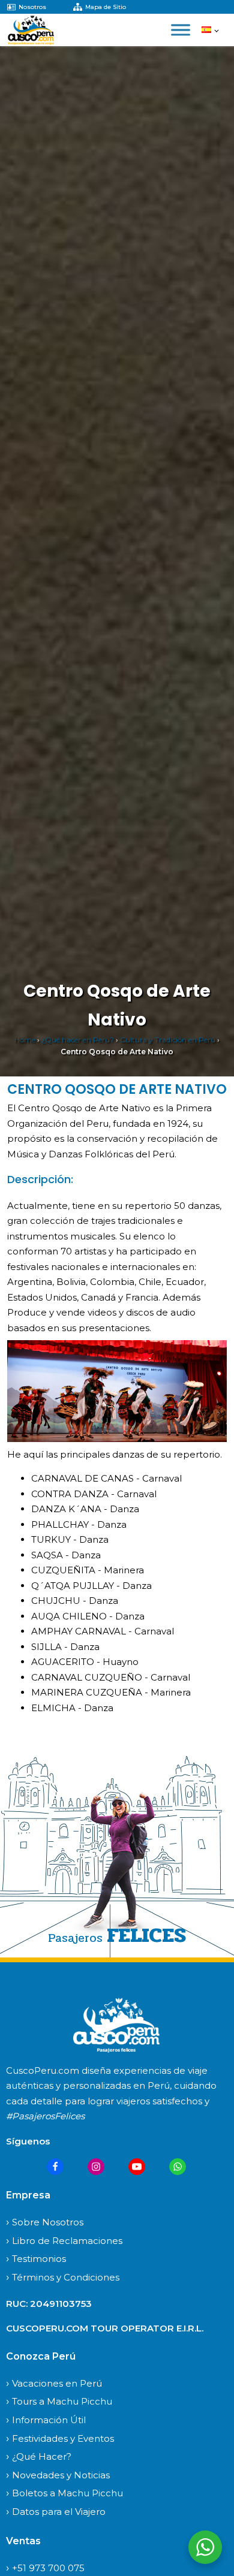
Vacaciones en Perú (57, 2383)
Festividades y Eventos (63, 2438)
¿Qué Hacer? (42, 2456)
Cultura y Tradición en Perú (168, 1040)
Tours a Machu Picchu (62, 2401)
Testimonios (39, 2259)
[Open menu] (181, 30)
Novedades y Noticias (61, 2475)
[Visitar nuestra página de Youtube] (137, 2167)
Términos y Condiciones (66, 2277)
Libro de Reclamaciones (67, 2241)
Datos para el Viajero (59, 2512)
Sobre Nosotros (48, 2222)
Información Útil (49, 2420)
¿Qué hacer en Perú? (78, 1040)
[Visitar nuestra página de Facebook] (55, 2167)
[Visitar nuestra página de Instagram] (96, 2167)
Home (25, 1040)
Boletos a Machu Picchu (67, 2493)
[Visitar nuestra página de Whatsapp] (178, 2167)
